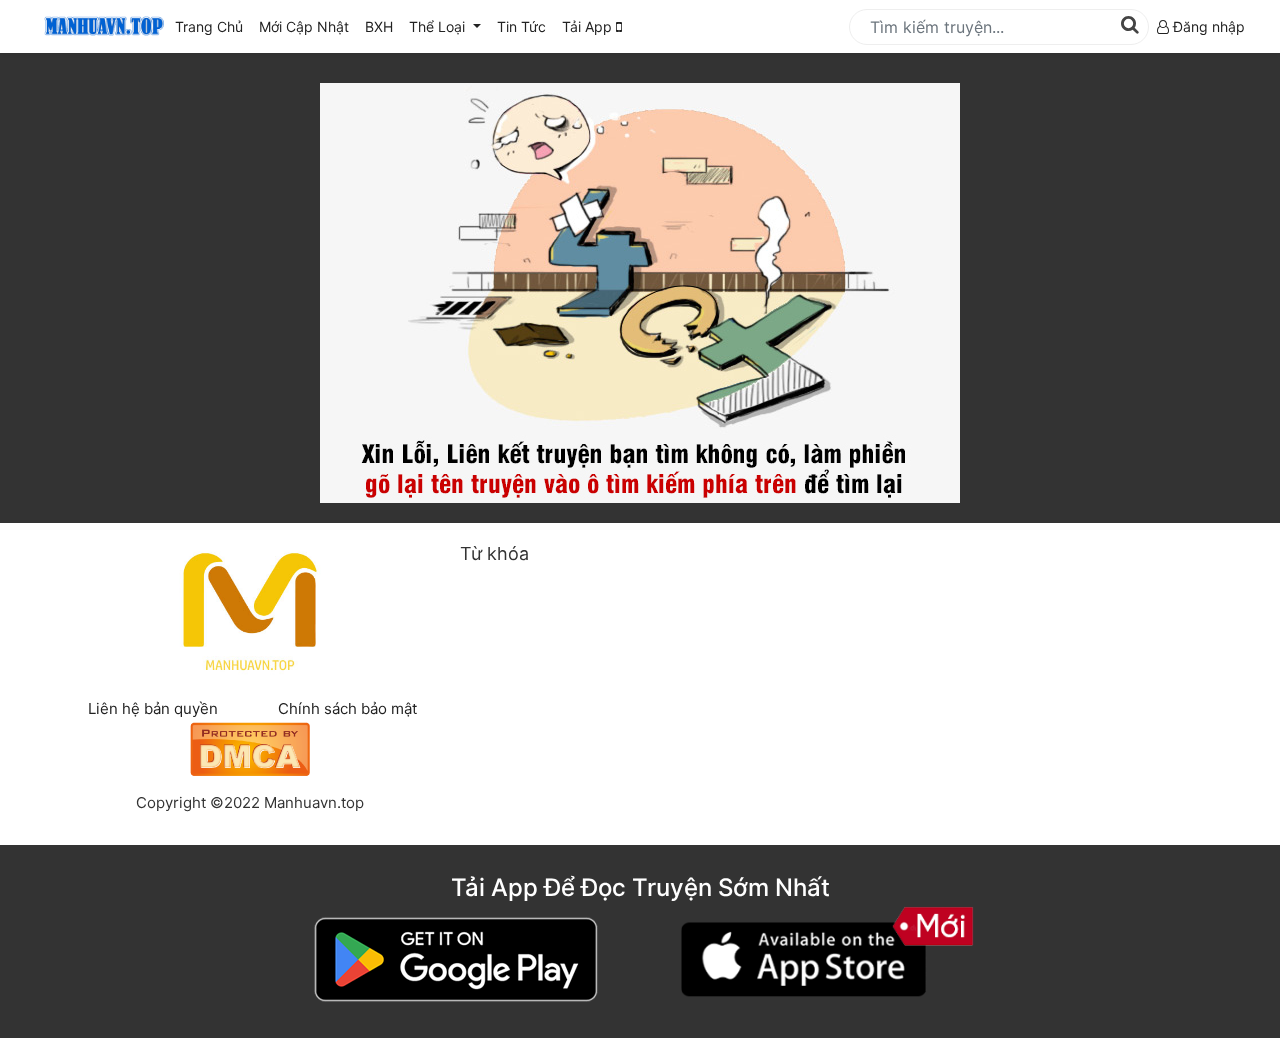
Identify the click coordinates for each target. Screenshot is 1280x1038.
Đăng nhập (1207, 26)
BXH (379, 26)
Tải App (589, 26)
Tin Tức (521, 26)
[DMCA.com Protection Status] (250, 746)
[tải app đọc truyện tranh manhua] (101, 26)
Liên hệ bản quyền (153, 708)
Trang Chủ (209, 26)
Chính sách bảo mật (347, 708)
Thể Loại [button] (439, 26)
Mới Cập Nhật (308, 26)
